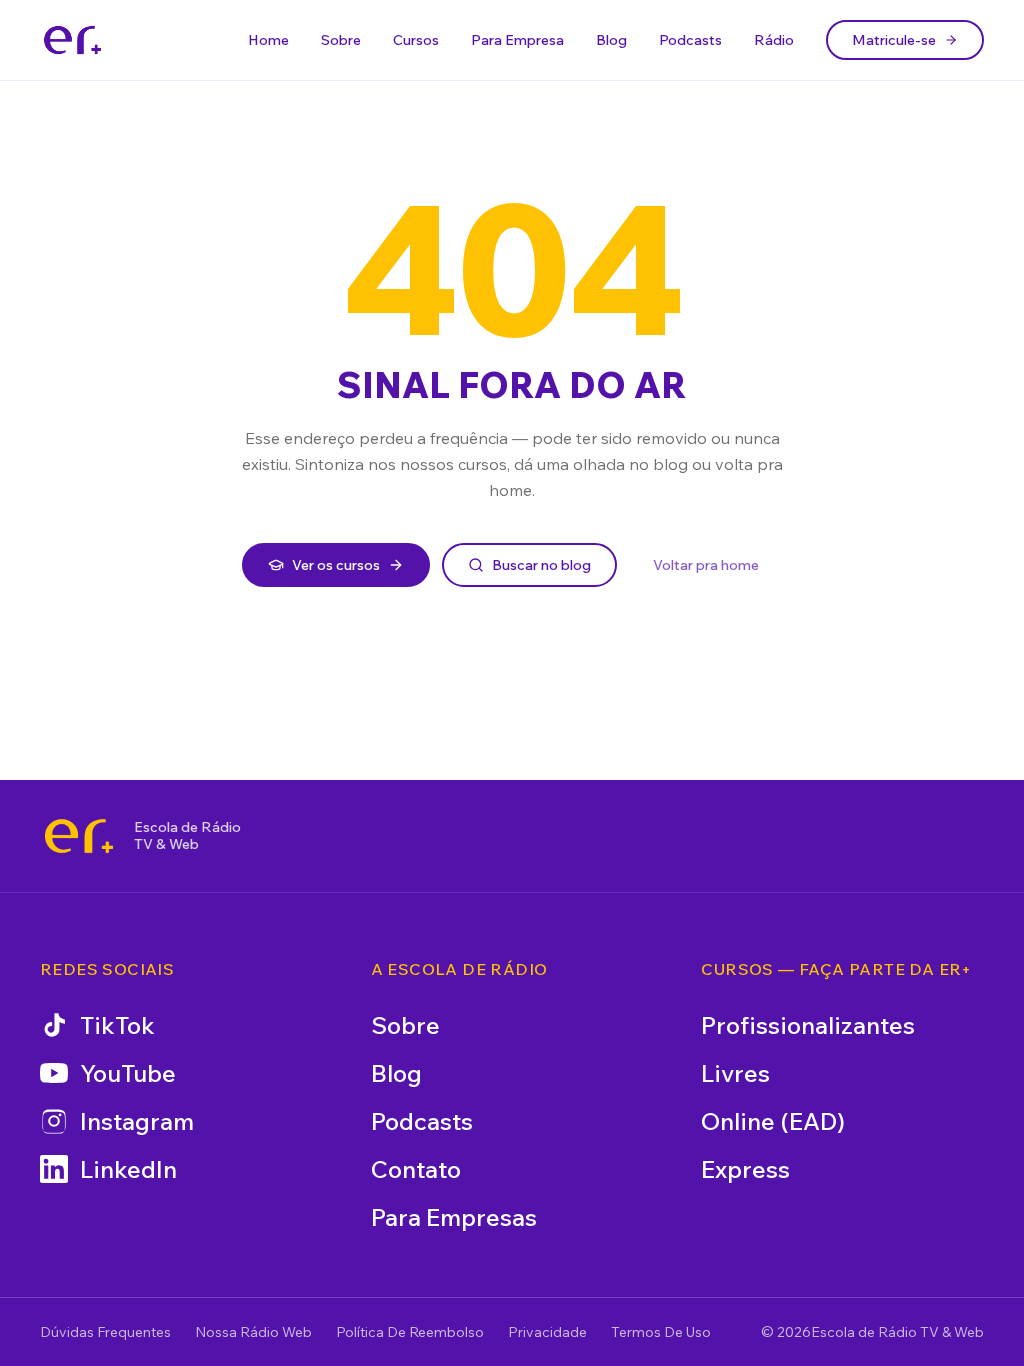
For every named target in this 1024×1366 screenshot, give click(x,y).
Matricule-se (894, 40)
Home (268, 40)
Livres (735, 1073)
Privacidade (547, 1332)
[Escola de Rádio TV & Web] (79, 836)
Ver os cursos (336, 565)
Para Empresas (454, 1217)
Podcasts (690, 40)
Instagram (137, 1121)
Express (745, 1169)
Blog (611, 40)
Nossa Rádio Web (253, 1332)
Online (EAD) (773, 1121)
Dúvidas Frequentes (105, 1332)
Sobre (341, 40)
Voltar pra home (706, 565)
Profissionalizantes (808, 1025)
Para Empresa (517, 40)
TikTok (117, 1025)
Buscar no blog (541, 565)
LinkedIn (128, 1169)
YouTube (128, 1073)
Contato (416, 1169)
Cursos (416, 40)
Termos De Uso (661, 1332)
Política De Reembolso (410, 1332)
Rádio (774, 40)
